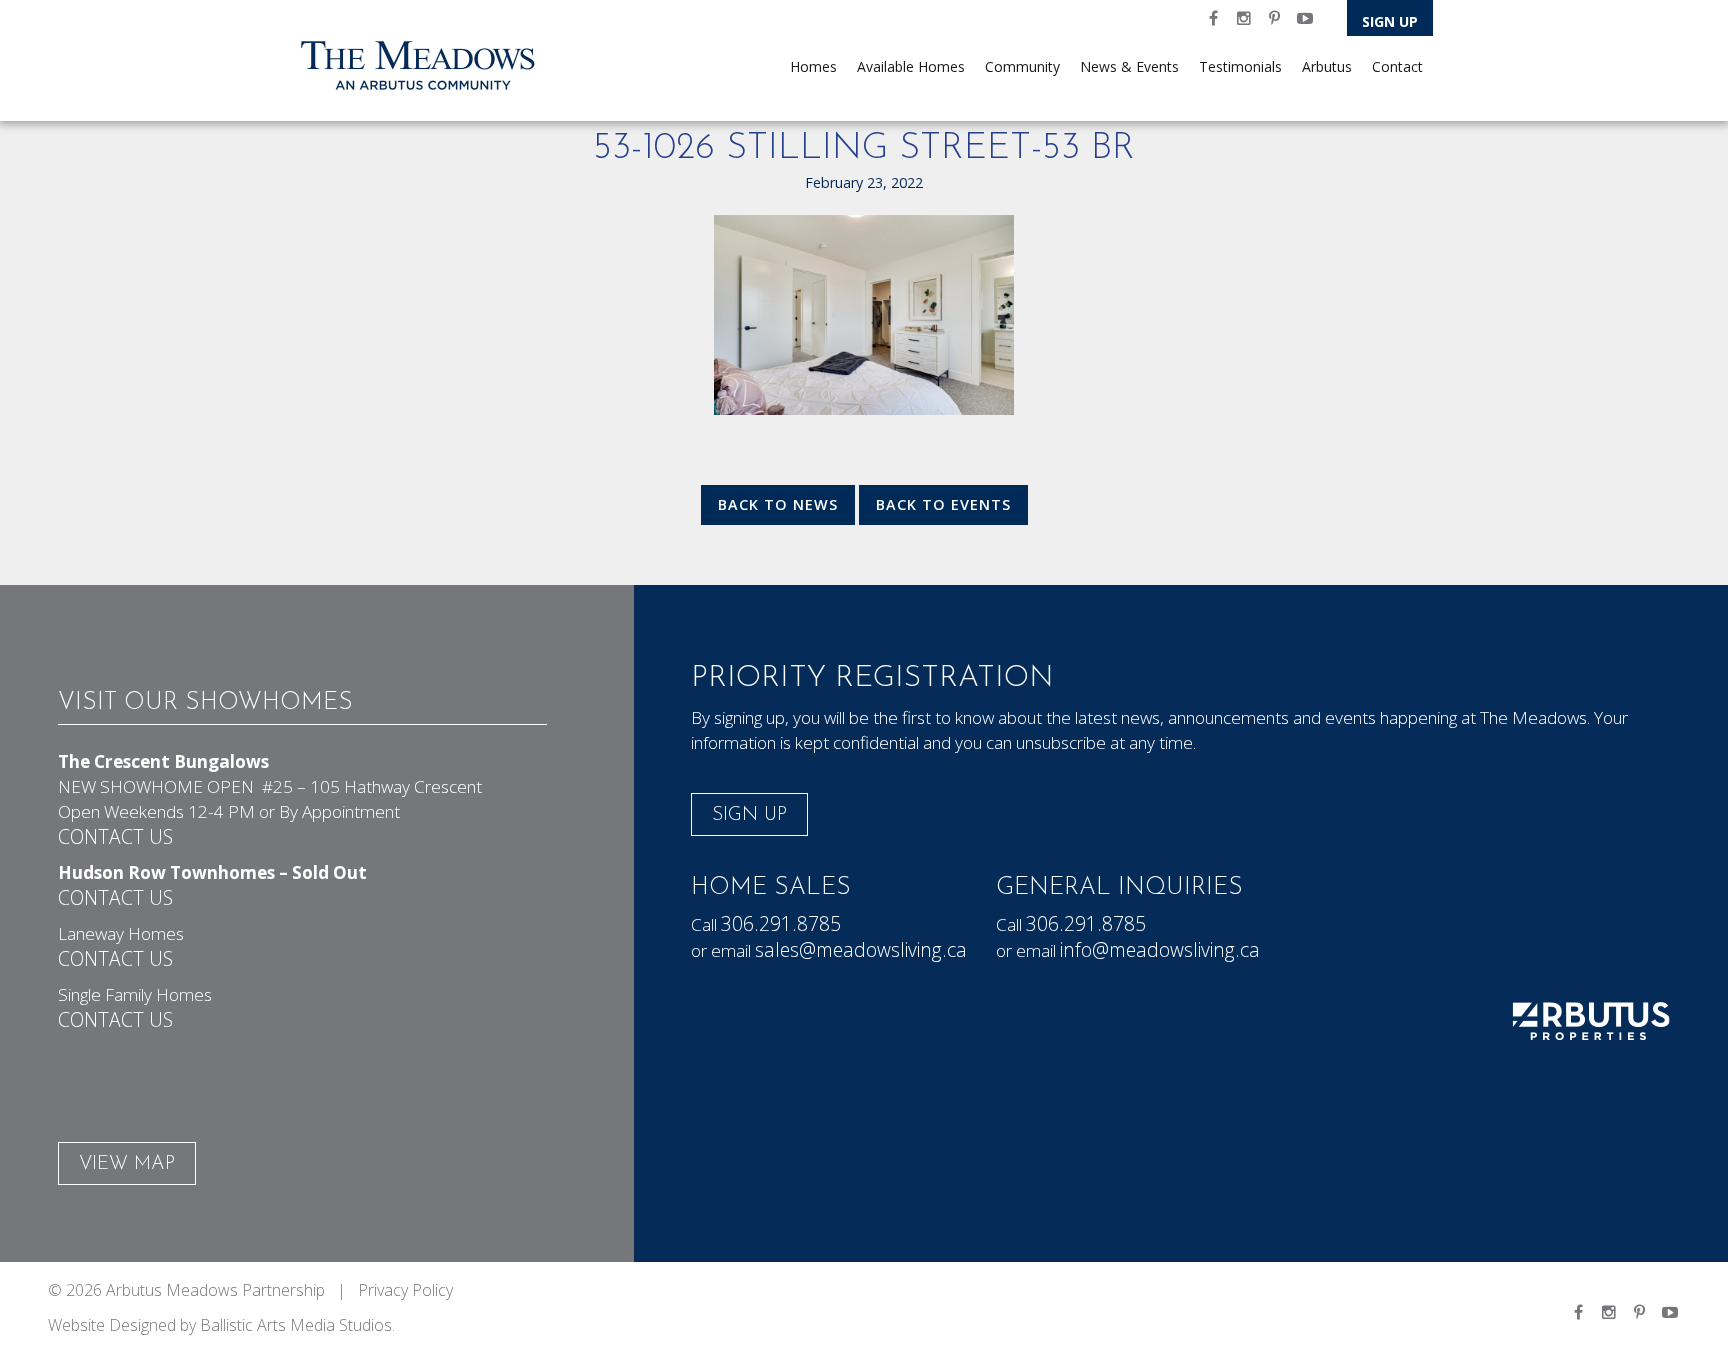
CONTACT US (115, 836)
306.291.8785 (781, 923)
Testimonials (1240, 66)
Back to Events (943, 504)
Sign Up (1390, 21)
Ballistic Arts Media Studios (296, 1325)
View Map (127, 1164)
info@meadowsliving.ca (1160, 949)
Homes (813, 66)
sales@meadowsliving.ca (861, 949)
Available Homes (911, 66)
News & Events (1129, 66)
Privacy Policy (405, 1290)
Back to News (778, 504)
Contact (1397, 66)
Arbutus (1327, 66)
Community (1022, 66)
